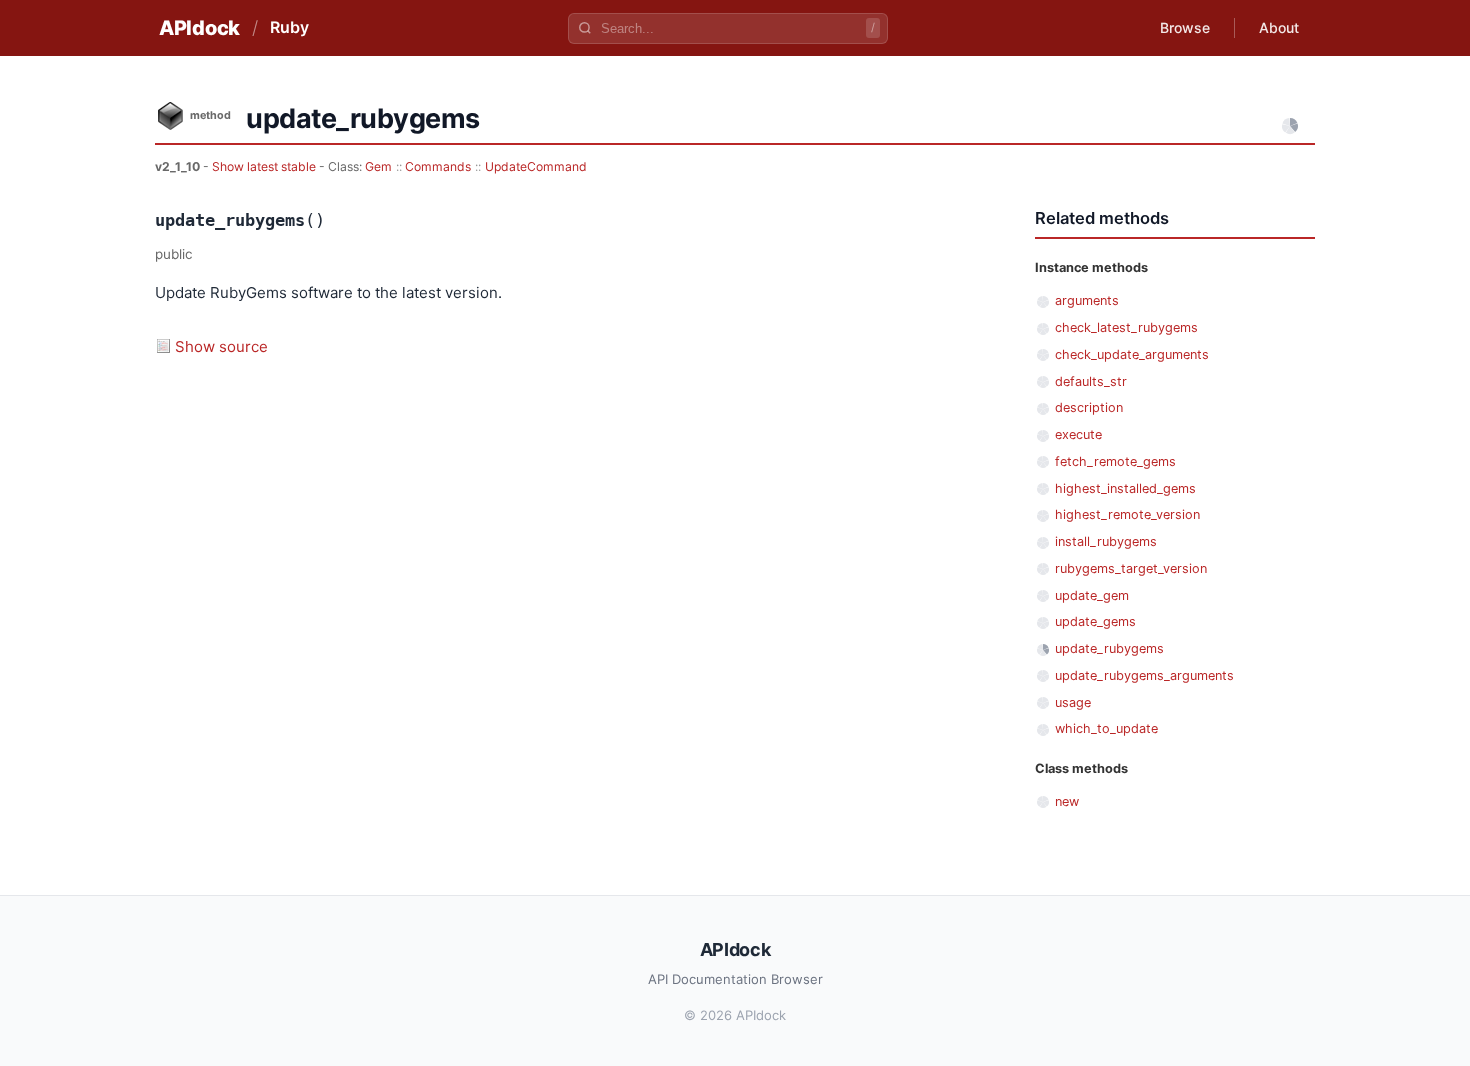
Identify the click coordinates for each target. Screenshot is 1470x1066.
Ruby (289, 27)
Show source (221, 346)
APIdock (199, 28)
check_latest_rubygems (1126, 327)
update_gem (1092, 595)
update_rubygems (1109, 648)
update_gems (1095, 621)
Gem (378, 166)
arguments (1087, 300)
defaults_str (1091, 381)
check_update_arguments (1132, 354)
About (1279, 27)
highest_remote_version (1127, 514)
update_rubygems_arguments (1144, 675)
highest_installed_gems (1125, 488)
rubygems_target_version (1131, 568)
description (1089, 407)
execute (1078, 434)
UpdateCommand (536, 166)
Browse (1185, 27)
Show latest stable (265, 166)
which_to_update (1106, 728)
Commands (438, 166)
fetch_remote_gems (1115, 461)
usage (1073, 702)
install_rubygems (1106, 541)
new (1067, 801)
